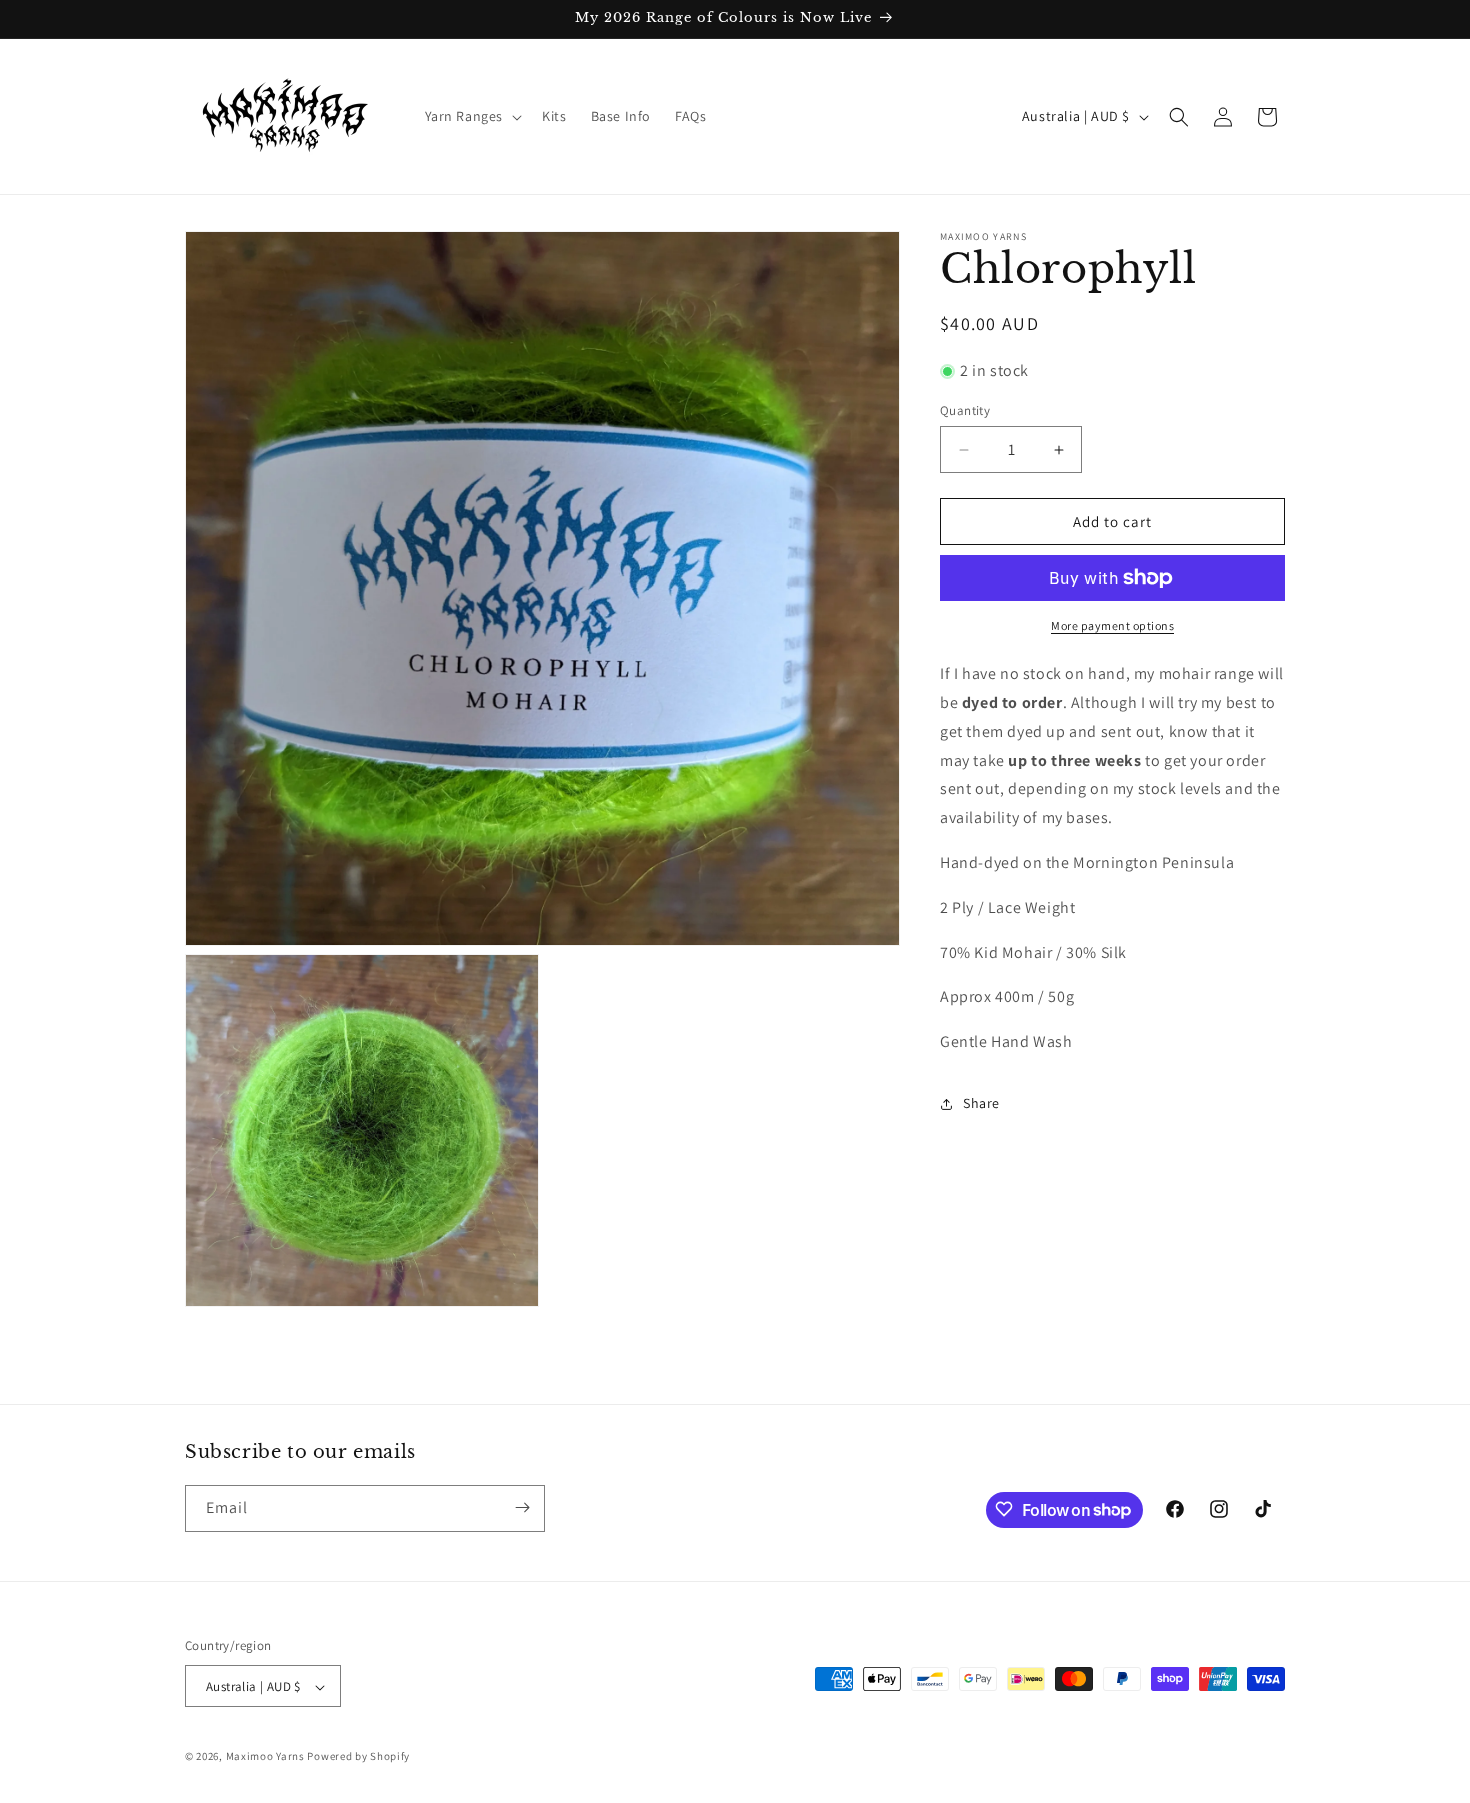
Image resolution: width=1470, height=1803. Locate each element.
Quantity (965, 410)
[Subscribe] (522, 1507)
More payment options (1112, 625)
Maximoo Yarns (265, 1757)
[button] (472, 116)
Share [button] (981, 1103)
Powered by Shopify (358, 1757)
